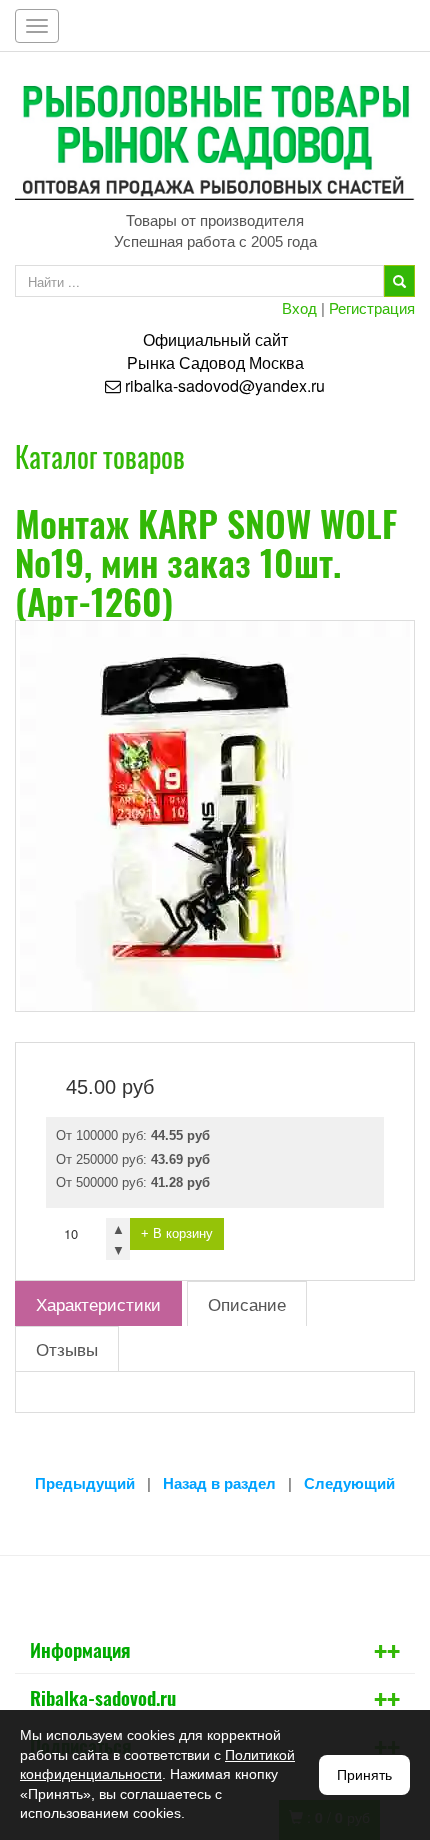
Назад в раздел (219, 1483)
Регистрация (372, 307)
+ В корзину (177, 1233)
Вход (299, 307)
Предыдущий (85, 1483)
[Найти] (399, 281)
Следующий (349, 1483)
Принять (364, 1775)
